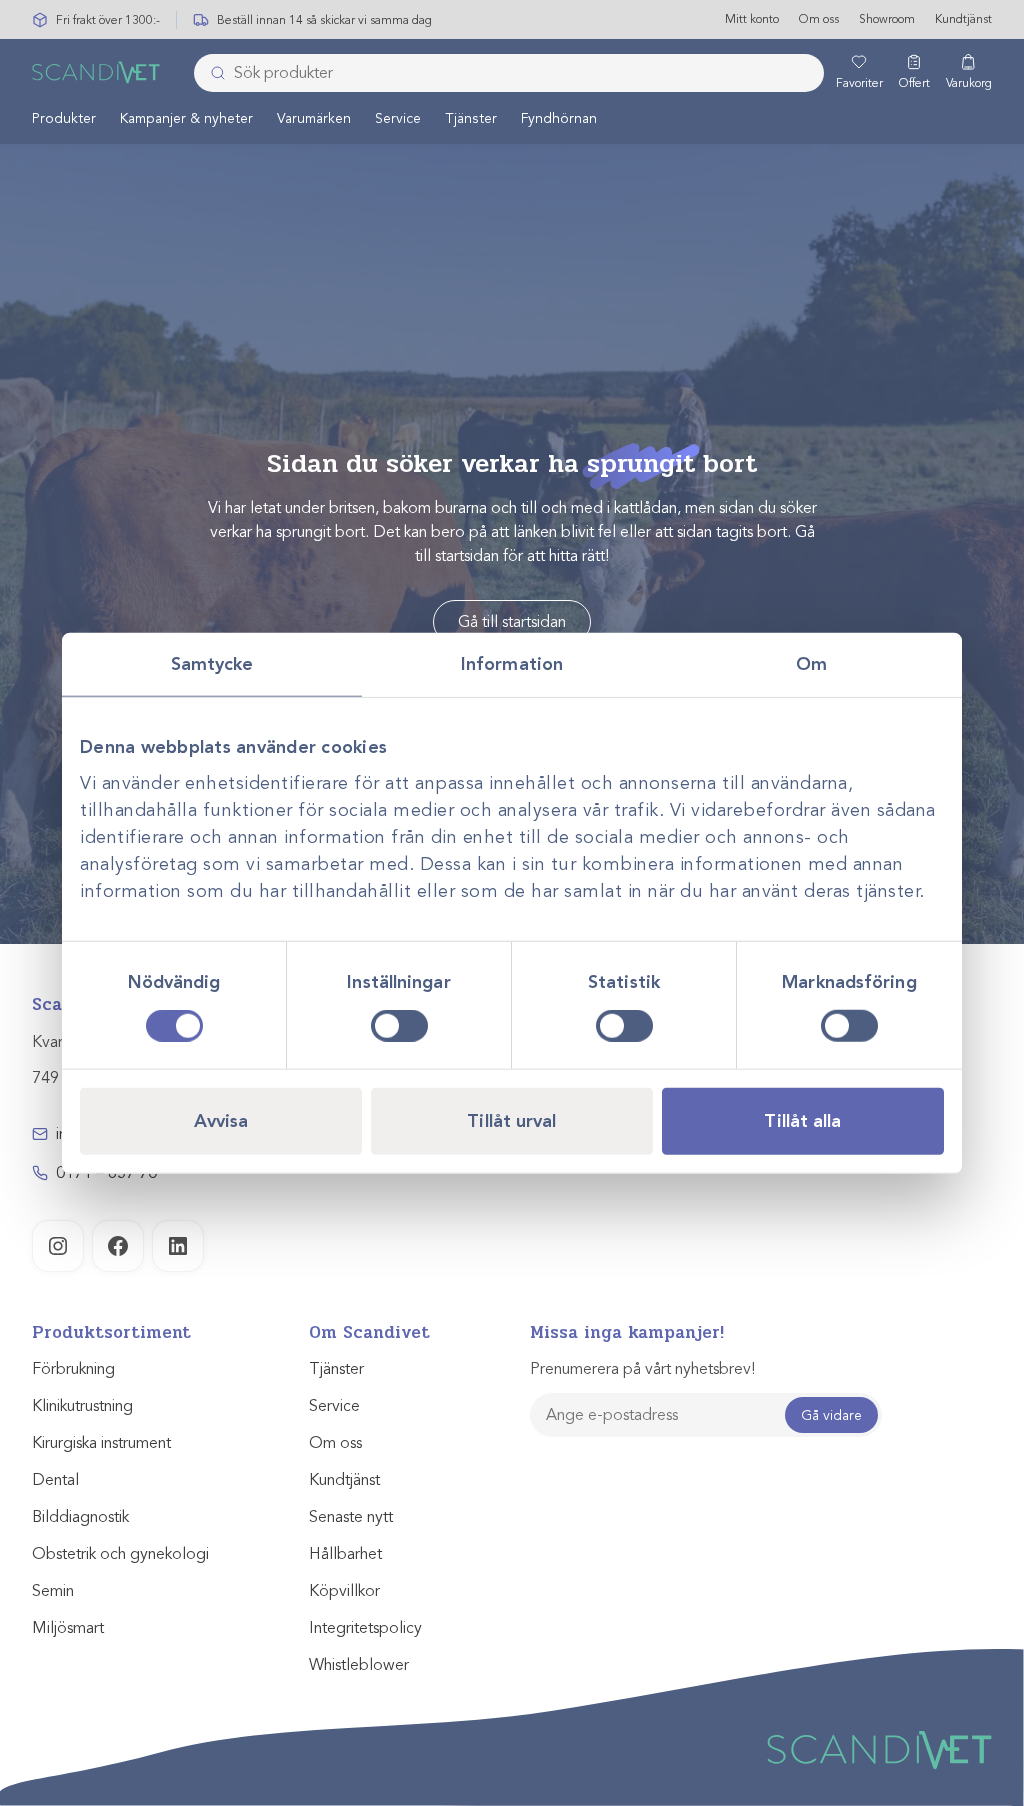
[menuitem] (64, 118)
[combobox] (509, 73)
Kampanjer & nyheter (186, 118)
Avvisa (221, 1120)
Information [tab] (512, 664)
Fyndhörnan (559, 118)
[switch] (399, 1025)
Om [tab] (811, 664)
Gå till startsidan (512, 622)
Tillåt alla (802, 1120)
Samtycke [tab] (212, 664)
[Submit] (212, 73)
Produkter (64, 118)
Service (398, 118)
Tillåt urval (511, 1120)
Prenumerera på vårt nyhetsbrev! (642, 1369)
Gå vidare (831, 1415)
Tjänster (471, 118)
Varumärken (314, 118)
